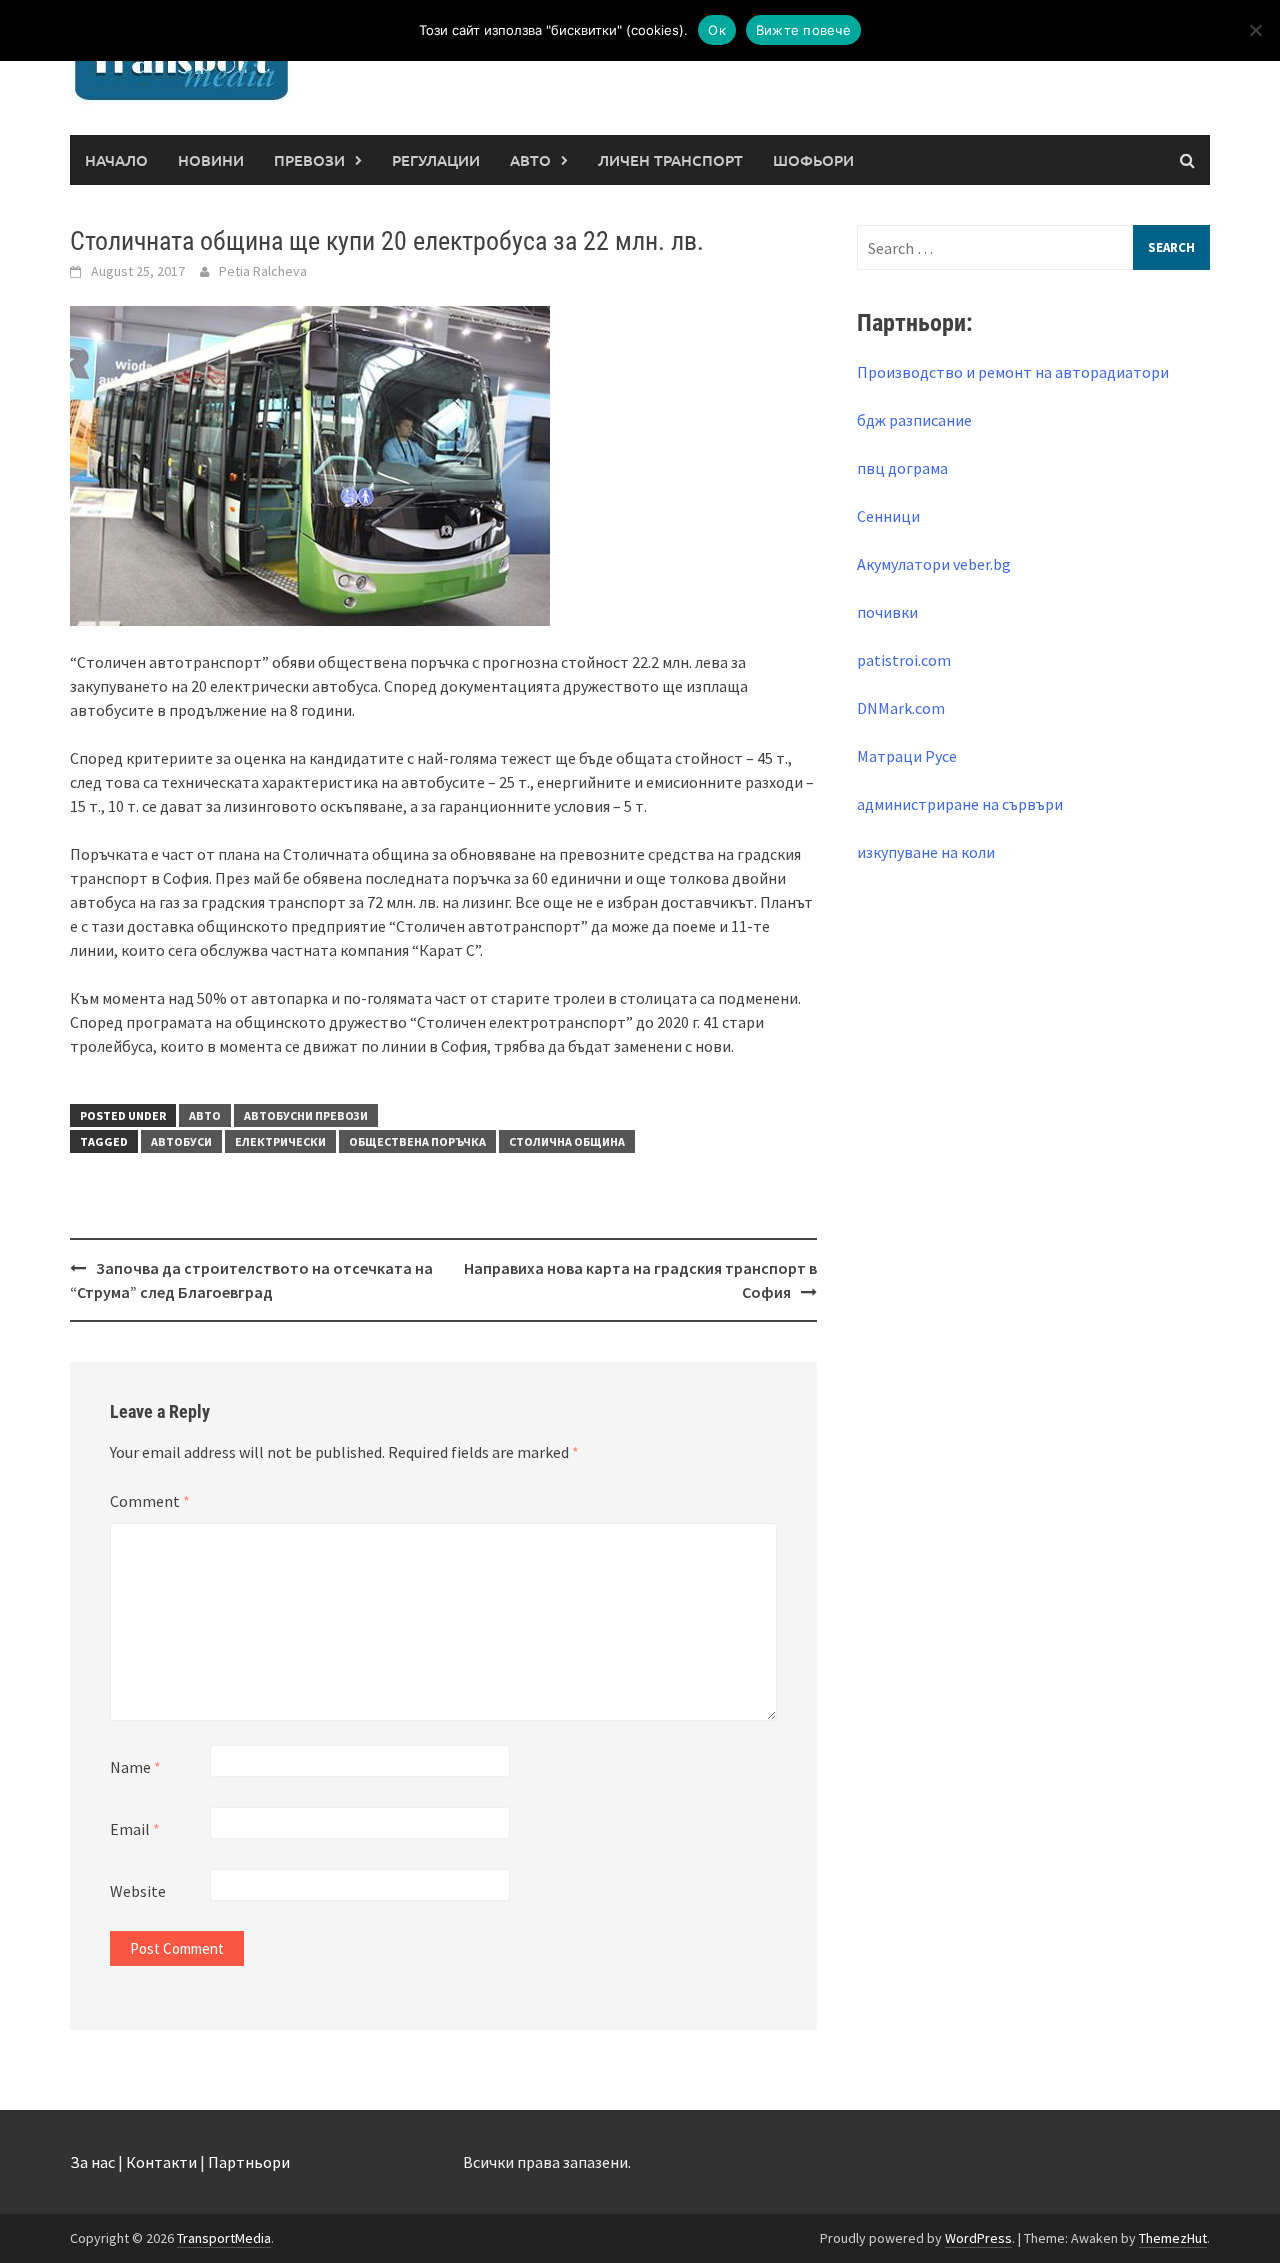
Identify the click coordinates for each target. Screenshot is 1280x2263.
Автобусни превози (306, 1115)
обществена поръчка (417, 1141)
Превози (309, 160)
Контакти (161, 2162)
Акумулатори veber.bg (934, 564)
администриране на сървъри (960, 804)
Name (135, 1767)
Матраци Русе (907, 756)
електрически (280, 1141)
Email (135, 1829)
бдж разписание (914, 420)
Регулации (436, 160)
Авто (530, 160)
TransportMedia (224, 2238)
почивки (887, 612)
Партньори (249, 2162)
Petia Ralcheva (263, 271)
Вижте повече (803, 30)
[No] (1255, 30)
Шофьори (813, 160)
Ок (717, 30)
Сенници (888, 516)
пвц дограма (902, 468)
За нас (92, 2162)
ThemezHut (1173, 2238)
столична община (567, 1141)
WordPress (978, 2238)
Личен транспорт (670, 160)
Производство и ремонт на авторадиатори (1013, 372)
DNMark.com (901, 708)
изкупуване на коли (926, 852)
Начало (116, 160)
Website (138, 1891)
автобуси (181, 1141)
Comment (150, 1501)
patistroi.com (904, 660)
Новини (211, 160)
